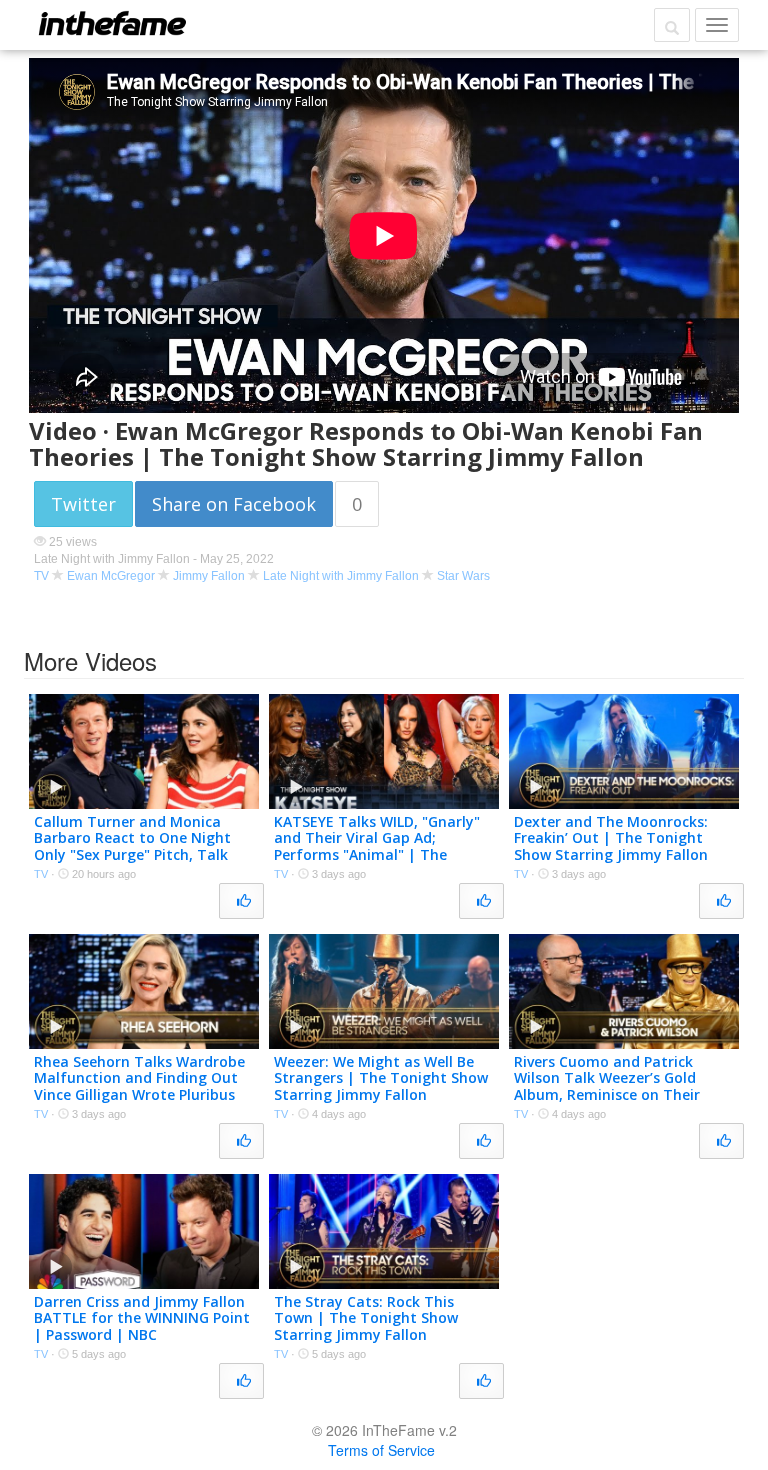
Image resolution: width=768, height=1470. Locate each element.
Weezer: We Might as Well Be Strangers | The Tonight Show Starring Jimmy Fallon (381, 1078)
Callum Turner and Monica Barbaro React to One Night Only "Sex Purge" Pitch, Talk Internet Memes (132, 846)
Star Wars (463, 576)
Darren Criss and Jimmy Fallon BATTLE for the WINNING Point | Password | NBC (142, 1318)
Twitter (83, 504)
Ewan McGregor (111, 576)
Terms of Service (381, 1450)
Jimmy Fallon (209, 576)
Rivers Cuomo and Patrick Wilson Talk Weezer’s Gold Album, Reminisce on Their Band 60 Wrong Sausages (607, 1086)
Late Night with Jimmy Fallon (341, 576)
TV (41, 576)
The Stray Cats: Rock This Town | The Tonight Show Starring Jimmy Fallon (366, 1318)
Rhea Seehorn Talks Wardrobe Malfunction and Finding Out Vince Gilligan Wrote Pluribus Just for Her (139, 1086)
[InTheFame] (112, 23)
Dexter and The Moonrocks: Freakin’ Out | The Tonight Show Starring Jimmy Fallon (611, 838)
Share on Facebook (234, 504)
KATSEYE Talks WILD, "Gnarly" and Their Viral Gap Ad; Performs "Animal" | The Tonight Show (377, 846)
